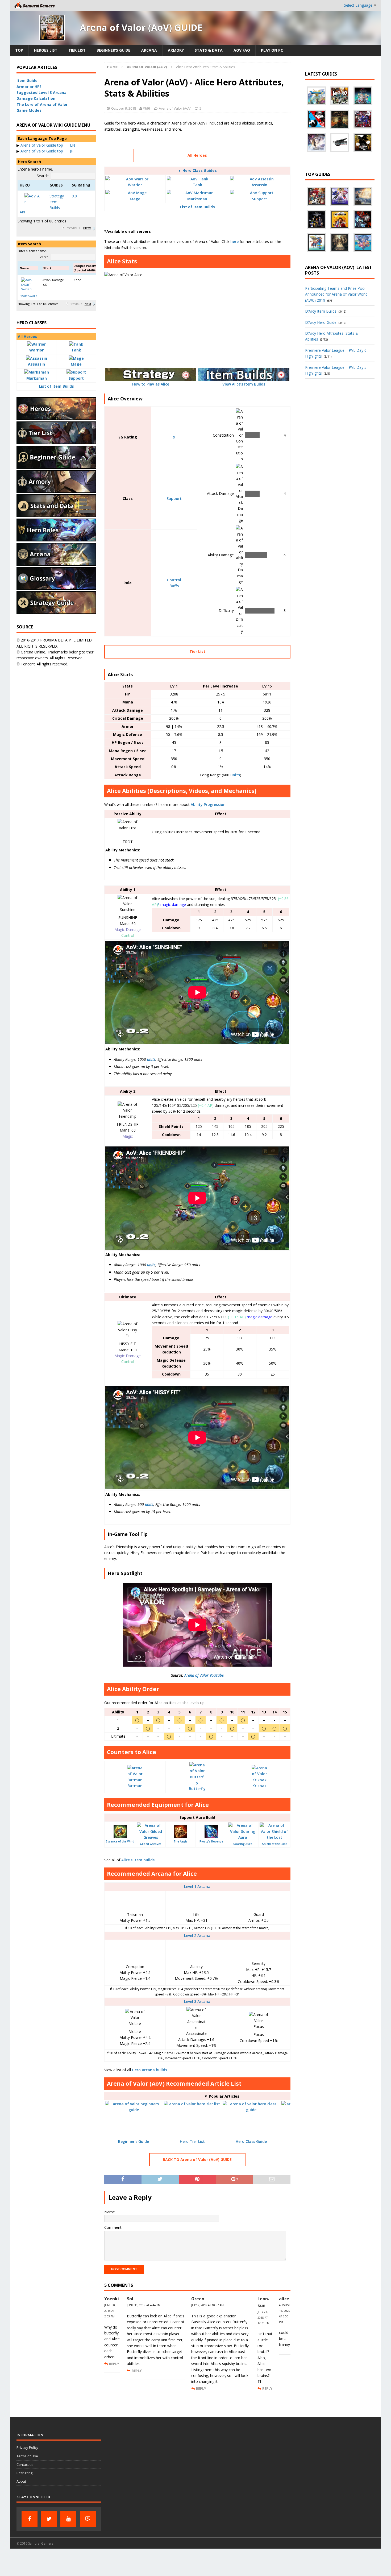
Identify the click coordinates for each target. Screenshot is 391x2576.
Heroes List (46, 50)
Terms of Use (27, 2456)
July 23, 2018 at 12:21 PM (263, 2318)
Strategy (57, 196)
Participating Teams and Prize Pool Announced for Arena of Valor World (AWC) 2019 (336, 294)
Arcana (149, 50)
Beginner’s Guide (113, 50)
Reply (114, 2364)
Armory (176, 50)
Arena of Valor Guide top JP (47, 151)
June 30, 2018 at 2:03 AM (110, 2311)
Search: (43, 176)
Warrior (135, 185)
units (235, 775)
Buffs (174, 586)
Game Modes (29, 110)
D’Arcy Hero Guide (321, 322)
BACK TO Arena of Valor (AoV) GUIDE (197, 2159)
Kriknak (259, 1786)
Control (174, 580)
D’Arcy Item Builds (321, 311)
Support (259, 199)
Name (110, 2212)
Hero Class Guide (251, 2141)
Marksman (197, 199)
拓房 (147, 108)
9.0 (74, 196)
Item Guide (27, 80)
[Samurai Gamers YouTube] (68, 2519)
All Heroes (197, 155)
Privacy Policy (27, 2447)
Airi (22, 212)
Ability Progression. (209, 804)
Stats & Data (209, 50)
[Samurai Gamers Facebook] (30, 2519)
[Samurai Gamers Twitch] (88, 2519)
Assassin (259, 185)
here (234, 241)
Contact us (25, 2465)
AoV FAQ (242, 50)
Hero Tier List (192, 2141)
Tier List (77, 50)
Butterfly (197, 1789)
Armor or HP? (29, 87)
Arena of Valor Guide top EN (48, 145)
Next (87, 228)
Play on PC (272, 50)
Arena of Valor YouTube (204, 1675)
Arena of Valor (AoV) (175, 108)
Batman (135, 1786)
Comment (113, 2227)
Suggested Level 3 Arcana (41, 92)
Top (19, 50)
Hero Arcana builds (149, 2070)
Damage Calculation (36, 98)
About (21, 2481)
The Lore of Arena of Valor (42, 104)
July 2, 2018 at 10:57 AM (207, 2305)
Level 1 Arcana (197, 1887)
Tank (197, 185)
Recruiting (24, 2473)
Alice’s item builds (138, 1860)
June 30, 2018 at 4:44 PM (144, 2305)
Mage (135, 199)
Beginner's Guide (134, 2141)
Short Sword (28, 296)
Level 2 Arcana (197, 1935)
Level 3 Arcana (197, 2001)
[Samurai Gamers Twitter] (49, 2519)
